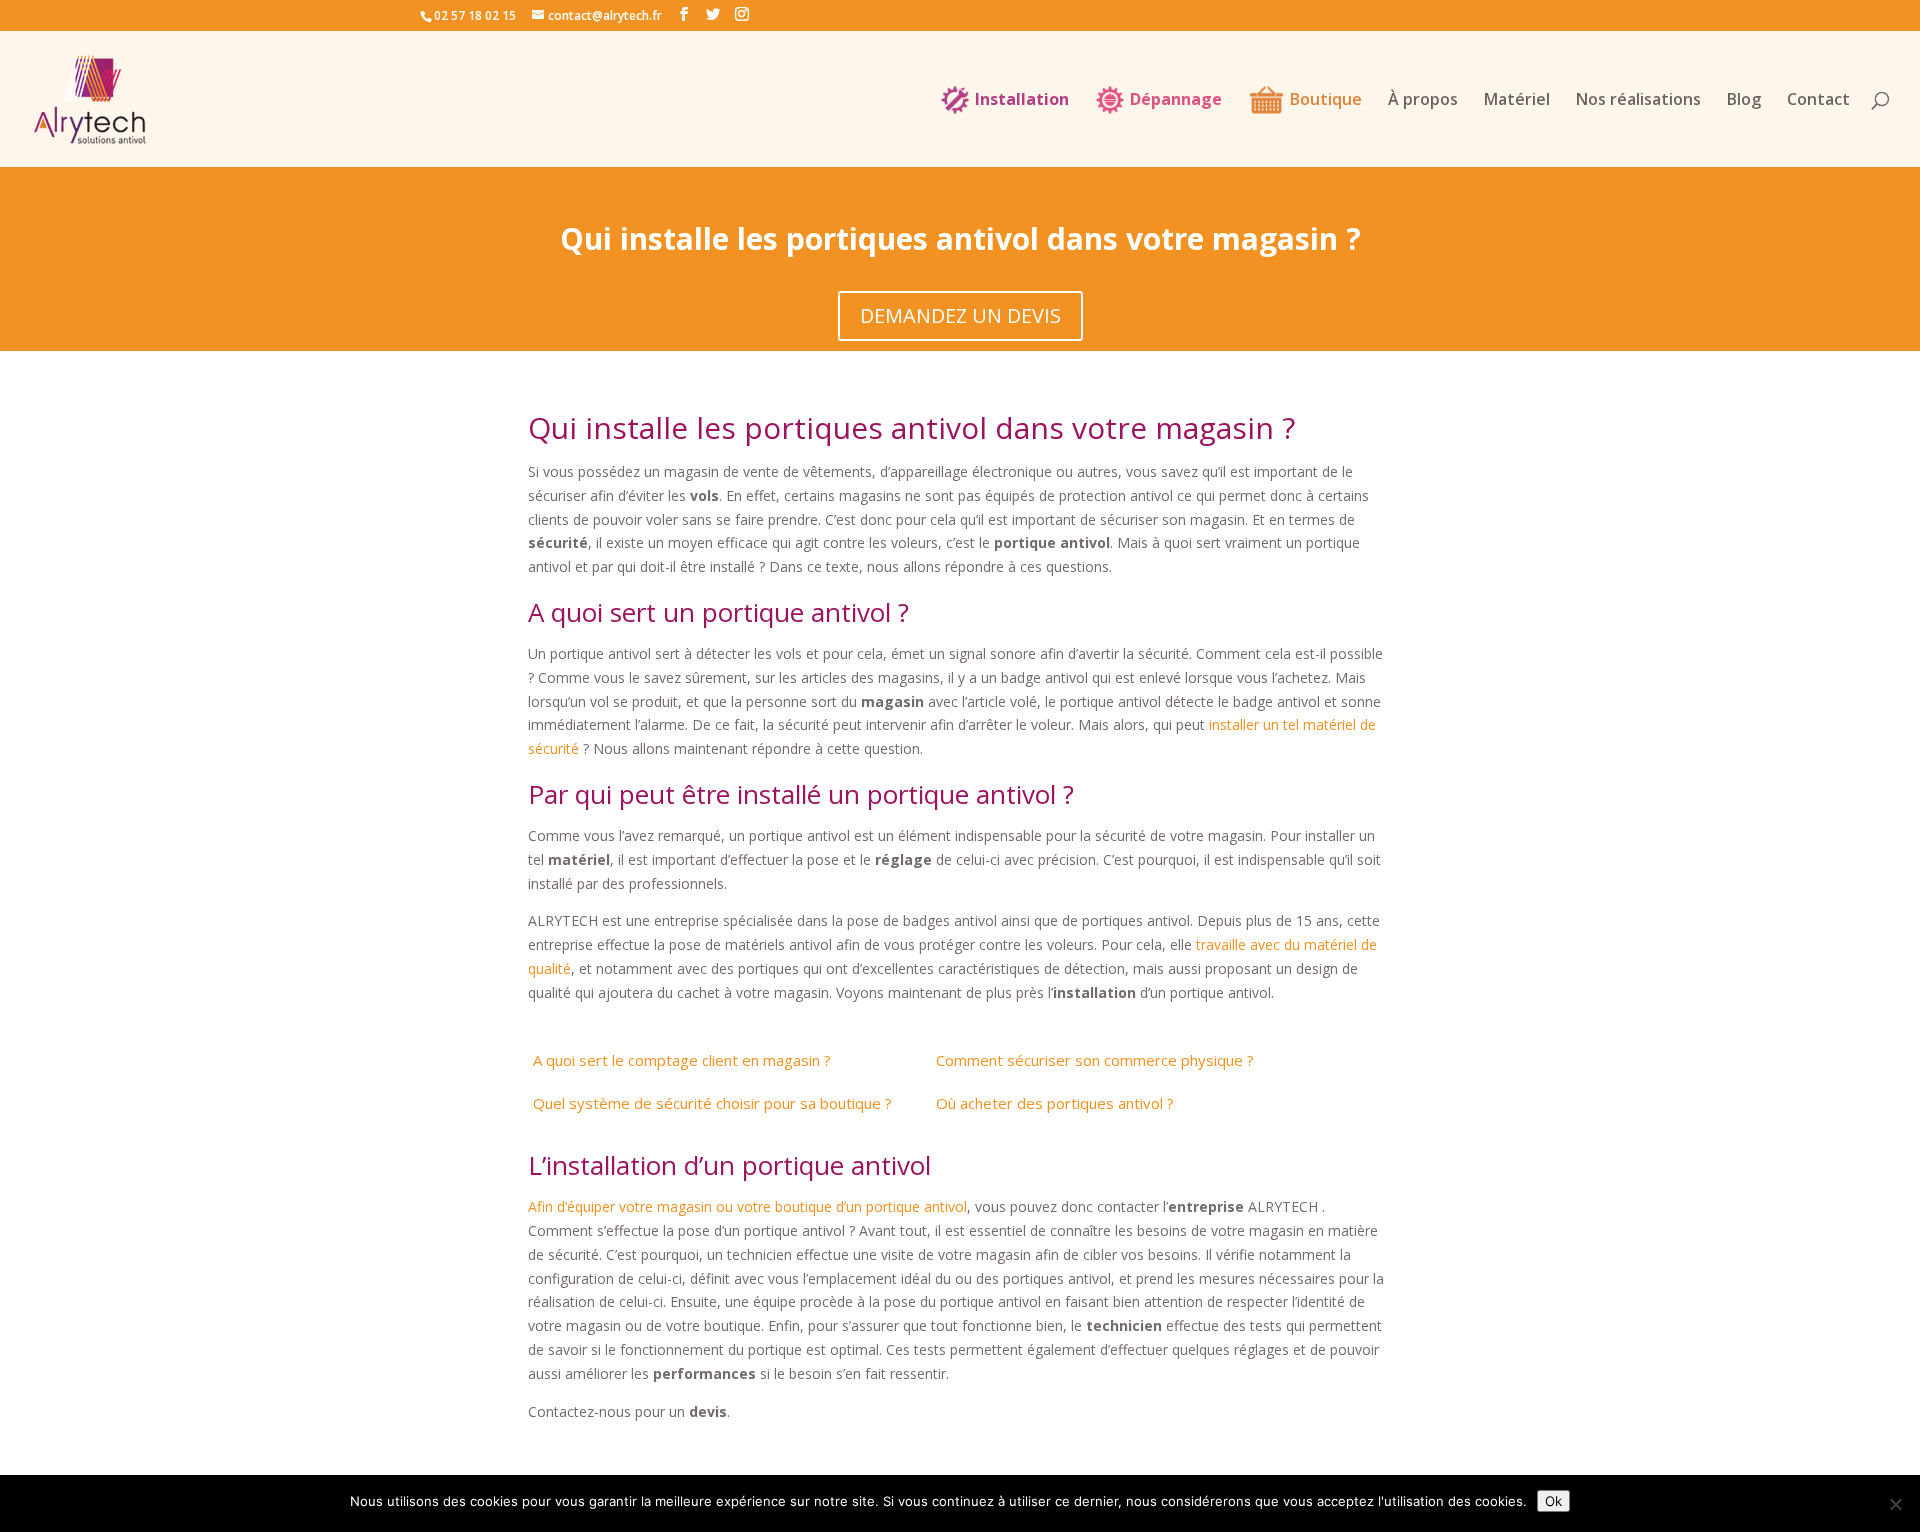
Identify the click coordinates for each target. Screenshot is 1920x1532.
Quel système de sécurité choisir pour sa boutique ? (712, 1103)
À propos (1423, 101)
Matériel (1517, 101)
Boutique (1326, 101)
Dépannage (1176, 101)
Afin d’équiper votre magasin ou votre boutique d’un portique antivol (747, 1206)
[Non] (1895, 1504)
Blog (1744, 101)
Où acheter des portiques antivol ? (1055, 1103)
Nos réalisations (1638, 101)
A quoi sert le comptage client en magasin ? (682, 1060)
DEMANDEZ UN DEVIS (960, 315)
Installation (1022, 101)
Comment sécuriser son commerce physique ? (1095, 1060)
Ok (1553, 1501)
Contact (1818, 101)
